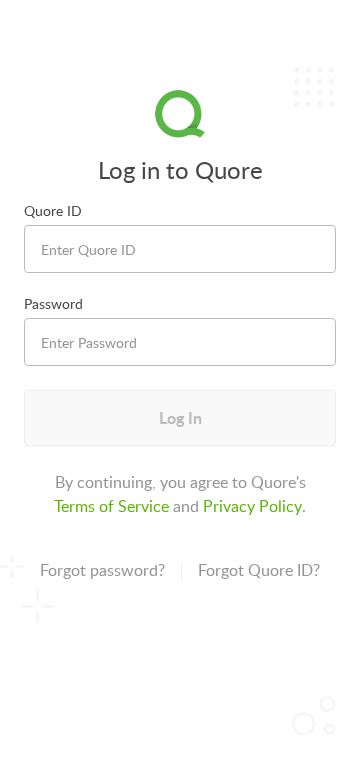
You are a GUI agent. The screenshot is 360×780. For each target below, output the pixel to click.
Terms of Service (111, 506)
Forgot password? (102, 570)
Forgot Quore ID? (259, 570)
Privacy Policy (252, 506)
